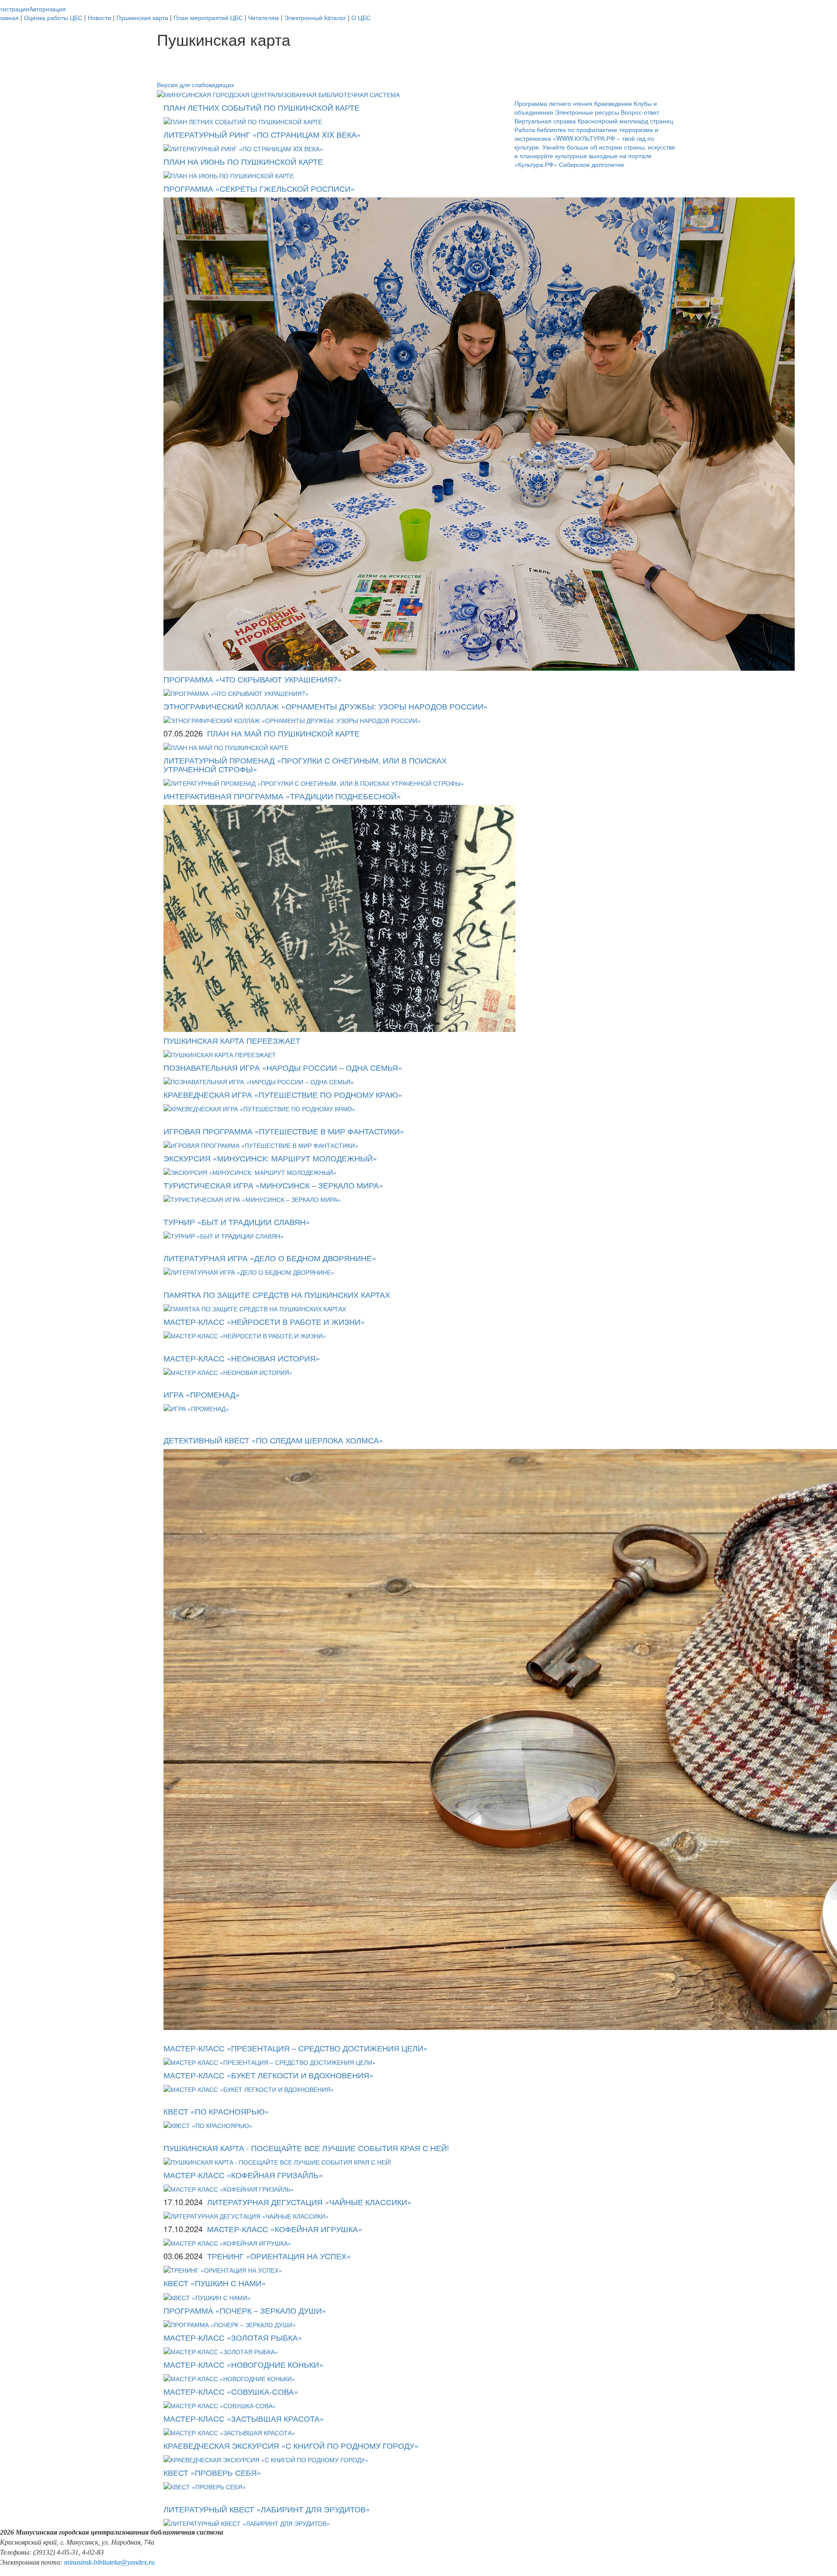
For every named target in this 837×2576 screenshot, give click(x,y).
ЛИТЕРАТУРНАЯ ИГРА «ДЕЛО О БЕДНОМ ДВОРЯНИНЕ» (270, 1258)
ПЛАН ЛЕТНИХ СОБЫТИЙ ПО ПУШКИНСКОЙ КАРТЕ (262, 107)
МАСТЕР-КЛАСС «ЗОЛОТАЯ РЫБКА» (233, 2337)
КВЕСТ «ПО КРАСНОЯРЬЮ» (216, 2111)
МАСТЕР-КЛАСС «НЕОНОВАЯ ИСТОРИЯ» (242, 1358)
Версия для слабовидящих (196, 85)
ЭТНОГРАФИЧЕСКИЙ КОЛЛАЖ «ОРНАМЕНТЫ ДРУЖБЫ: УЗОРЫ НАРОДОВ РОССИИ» (326, 706)
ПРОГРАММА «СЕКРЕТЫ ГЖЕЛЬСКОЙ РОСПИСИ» (259, 188)
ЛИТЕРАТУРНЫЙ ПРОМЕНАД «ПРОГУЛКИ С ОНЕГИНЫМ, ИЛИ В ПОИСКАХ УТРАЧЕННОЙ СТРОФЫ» (305, 764)
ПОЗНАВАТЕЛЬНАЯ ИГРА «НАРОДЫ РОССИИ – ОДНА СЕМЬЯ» (283, 1067)
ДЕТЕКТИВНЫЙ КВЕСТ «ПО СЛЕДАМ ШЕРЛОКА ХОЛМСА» (273, 1440)
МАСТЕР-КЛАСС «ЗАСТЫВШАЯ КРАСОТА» (244, 2418)
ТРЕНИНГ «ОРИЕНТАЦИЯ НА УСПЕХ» (279, 2256)
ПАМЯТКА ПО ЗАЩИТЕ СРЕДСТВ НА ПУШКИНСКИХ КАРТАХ (277, 1294)
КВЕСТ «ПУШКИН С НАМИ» (215, 2283)
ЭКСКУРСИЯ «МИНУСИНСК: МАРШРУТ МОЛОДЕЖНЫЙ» (270, 1158)
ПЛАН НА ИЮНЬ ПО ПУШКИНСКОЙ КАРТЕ (243, 161)
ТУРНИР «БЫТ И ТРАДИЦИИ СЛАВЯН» (237, 1222)
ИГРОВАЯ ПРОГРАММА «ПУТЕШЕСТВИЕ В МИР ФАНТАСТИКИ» (284, 1131)
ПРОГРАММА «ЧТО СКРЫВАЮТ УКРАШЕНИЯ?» (253, 679)
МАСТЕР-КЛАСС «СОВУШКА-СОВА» (231, 2391)
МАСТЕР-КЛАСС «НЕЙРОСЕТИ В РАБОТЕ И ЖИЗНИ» (264, 1321)
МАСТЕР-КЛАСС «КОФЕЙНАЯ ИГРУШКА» (285, 2229)
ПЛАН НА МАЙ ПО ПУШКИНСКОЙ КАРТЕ (283, 733)
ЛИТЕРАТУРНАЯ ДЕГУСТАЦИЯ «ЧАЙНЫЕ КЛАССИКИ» (309, 2202)
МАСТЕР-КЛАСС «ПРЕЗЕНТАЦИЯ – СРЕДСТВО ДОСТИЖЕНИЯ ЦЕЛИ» (296, 2048)
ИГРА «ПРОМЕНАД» (202, 1394)
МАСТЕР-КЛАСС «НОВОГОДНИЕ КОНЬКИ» (243, 2364)
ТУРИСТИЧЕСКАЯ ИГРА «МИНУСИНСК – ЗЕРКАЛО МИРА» (273, 1185)
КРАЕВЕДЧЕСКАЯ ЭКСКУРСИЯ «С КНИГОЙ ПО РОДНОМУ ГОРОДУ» (291, 2445)
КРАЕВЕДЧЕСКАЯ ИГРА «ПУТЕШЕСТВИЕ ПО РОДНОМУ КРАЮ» (283, 1094)
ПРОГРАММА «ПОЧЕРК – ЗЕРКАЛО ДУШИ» (245, 2310)
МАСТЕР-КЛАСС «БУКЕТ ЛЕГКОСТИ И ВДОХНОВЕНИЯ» (269, 2075)
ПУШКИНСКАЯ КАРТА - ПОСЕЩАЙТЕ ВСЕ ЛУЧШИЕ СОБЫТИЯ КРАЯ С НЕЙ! (306, 2148)
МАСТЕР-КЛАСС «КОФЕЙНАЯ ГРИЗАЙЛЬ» (243, 2175)
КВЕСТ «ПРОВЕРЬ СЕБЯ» (212, 2472)
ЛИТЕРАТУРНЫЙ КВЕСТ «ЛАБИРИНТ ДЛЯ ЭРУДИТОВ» (267, 2509)
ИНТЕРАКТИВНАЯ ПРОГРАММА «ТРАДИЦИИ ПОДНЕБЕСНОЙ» (282, 796)
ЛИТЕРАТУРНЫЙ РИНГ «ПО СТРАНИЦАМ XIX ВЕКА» (262, 134)
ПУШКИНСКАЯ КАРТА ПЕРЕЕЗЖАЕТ (232, 1040)
